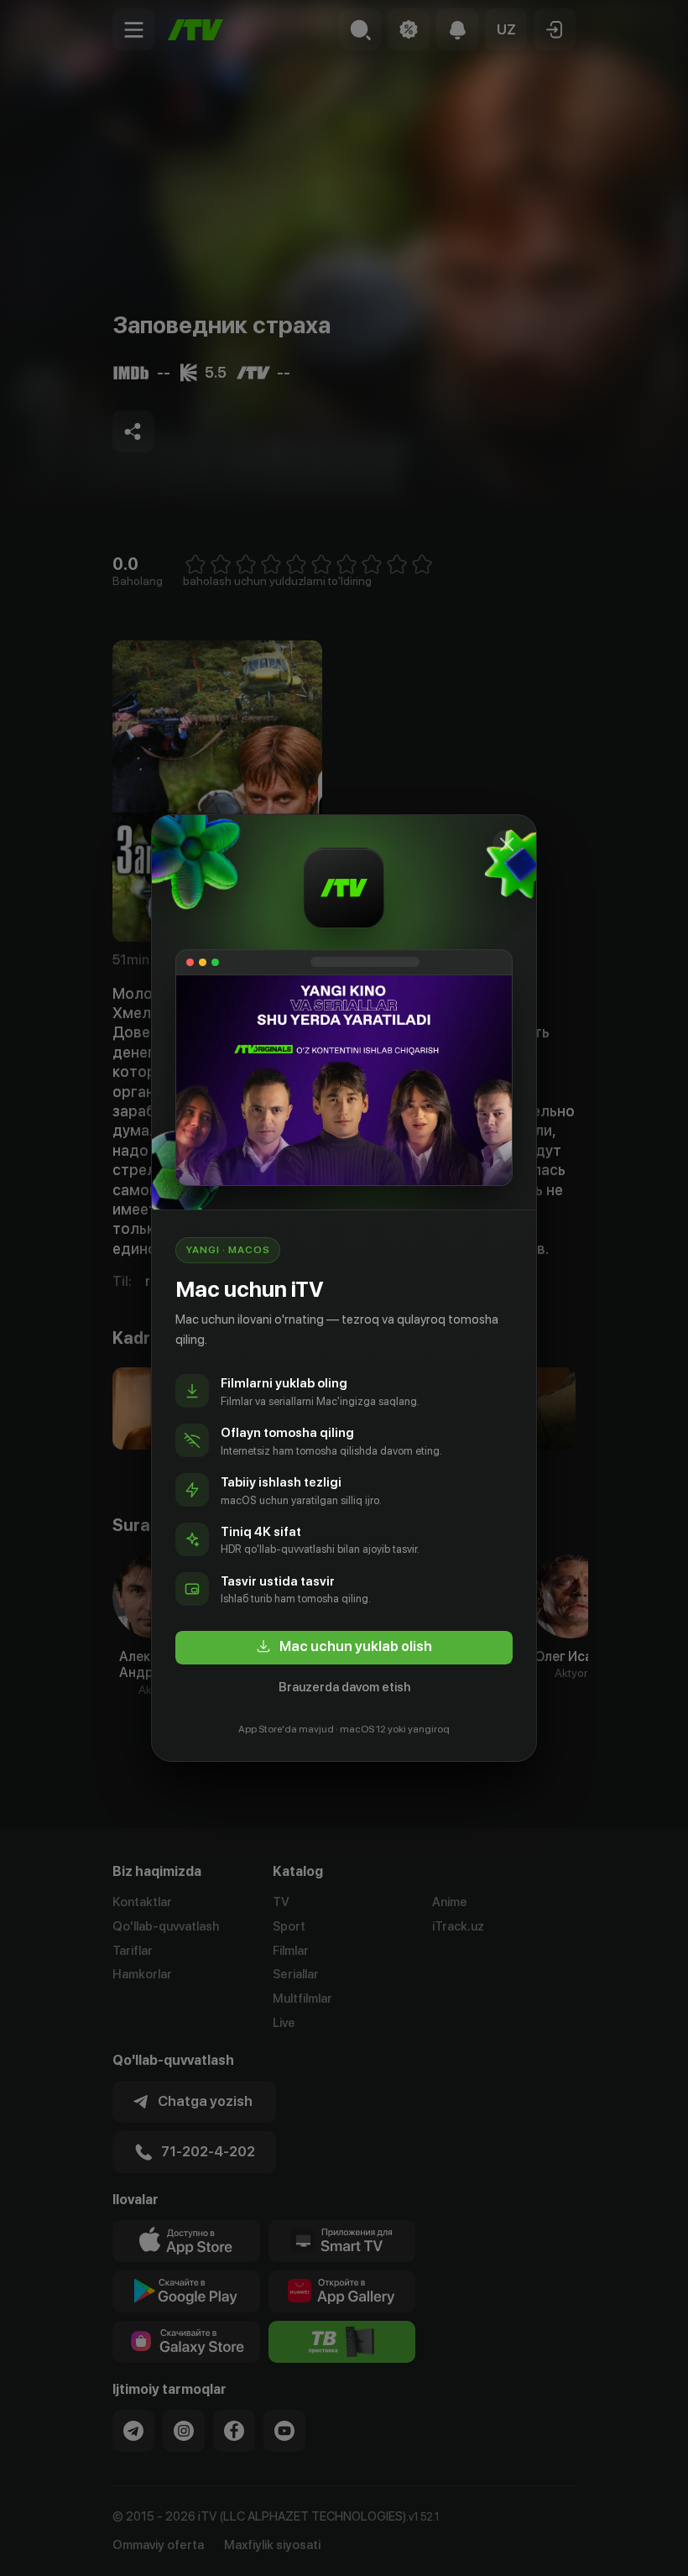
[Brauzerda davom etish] (507, 844)
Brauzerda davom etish (344, 1687)
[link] (344, 1648)
